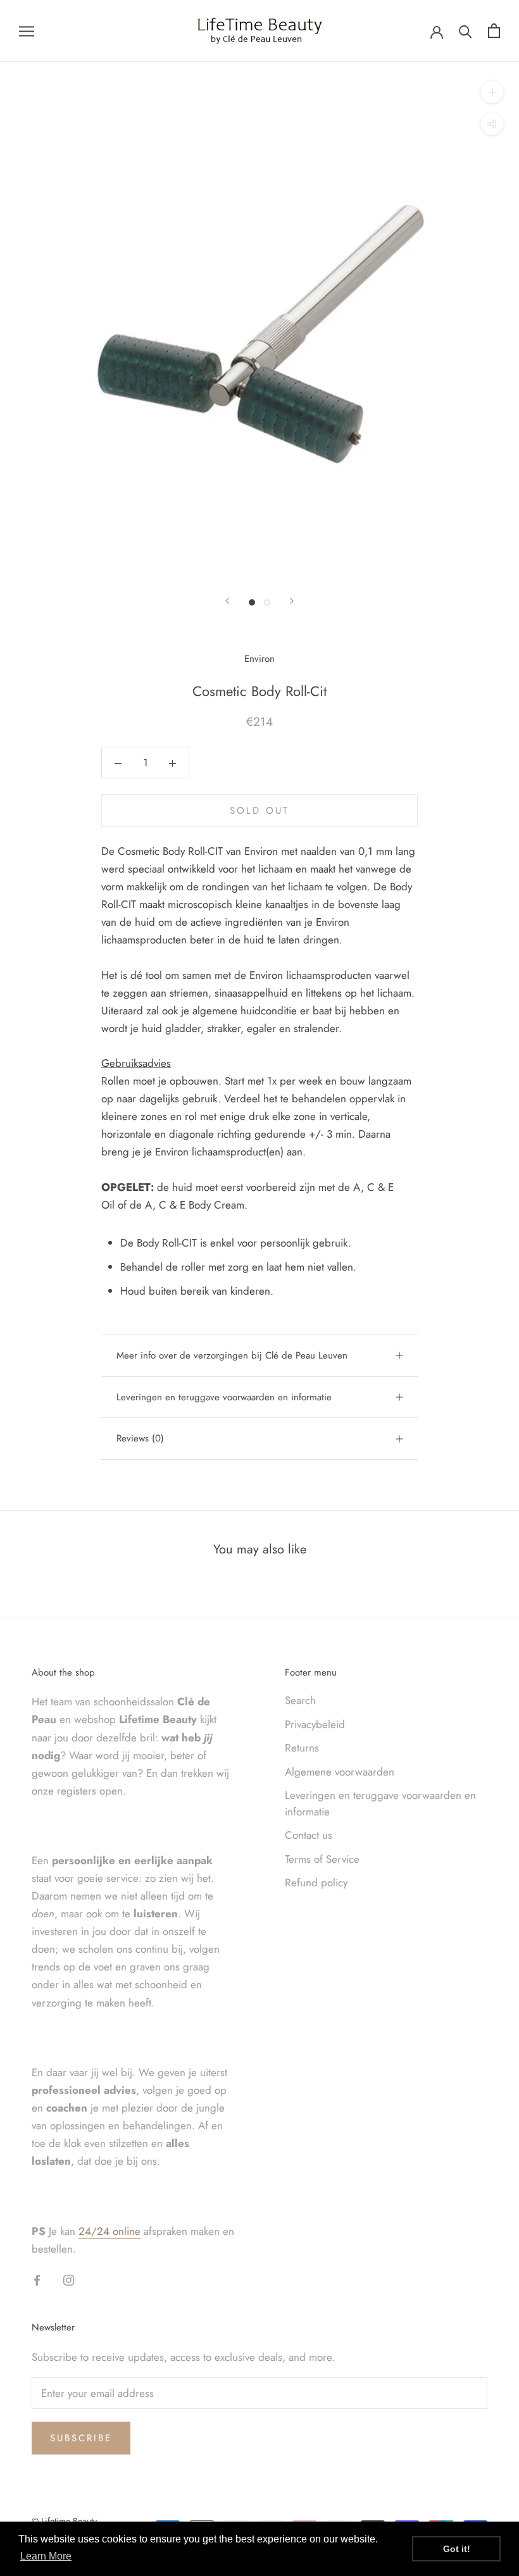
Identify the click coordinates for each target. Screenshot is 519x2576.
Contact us (309, 1835)
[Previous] (227, 601)
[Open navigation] (27, 31)
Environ (259, 659)
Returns (302, 1748)
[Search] (466, 31)
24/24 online (109, 2231)
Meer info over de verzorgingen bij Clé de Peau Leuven (232, 1355)
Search (300, 1700)
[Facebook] (37, 2279)
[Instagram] (69, 2279)
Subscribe (81, 2438)
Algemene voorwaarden (340, 1772)
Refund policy (316, 1882)
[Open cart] (494, 31)
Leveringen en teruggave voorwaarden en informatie (224, 1397)
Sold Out (259, 811)
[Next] (292, 601)
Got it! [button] (457, 2549)
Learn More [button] (46, 2556)
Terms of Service (322, 1859)
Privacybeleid (315, 1724)
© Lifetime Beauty (64, 2521)
